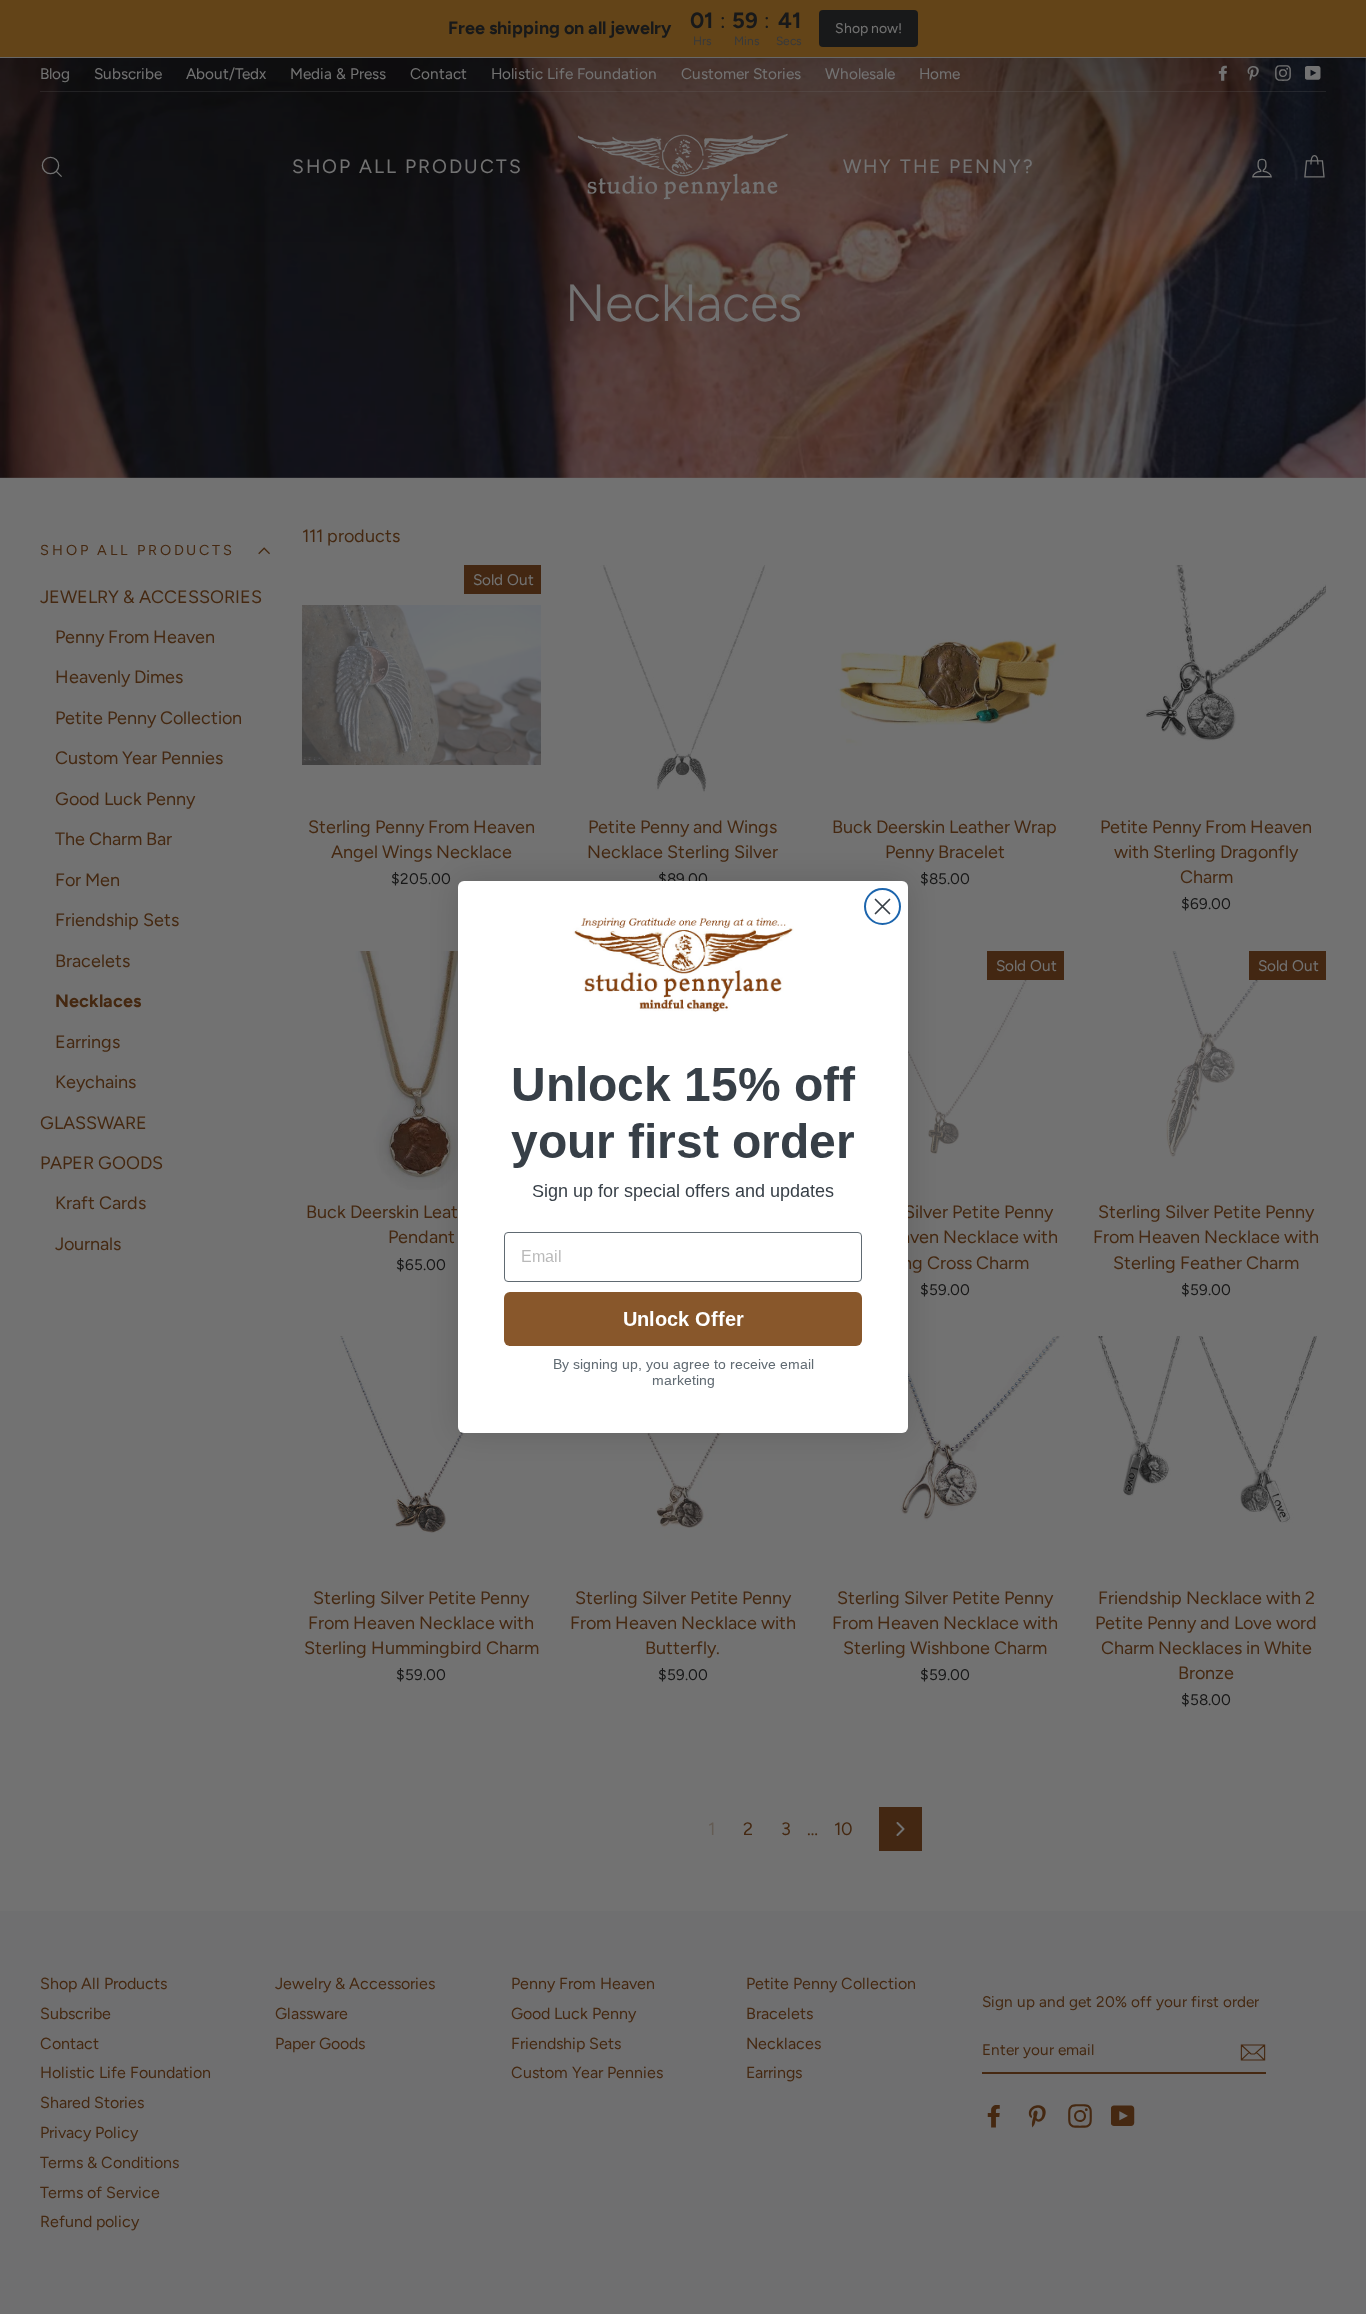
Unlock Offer (683, 1319)
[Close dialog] (882, 906)
